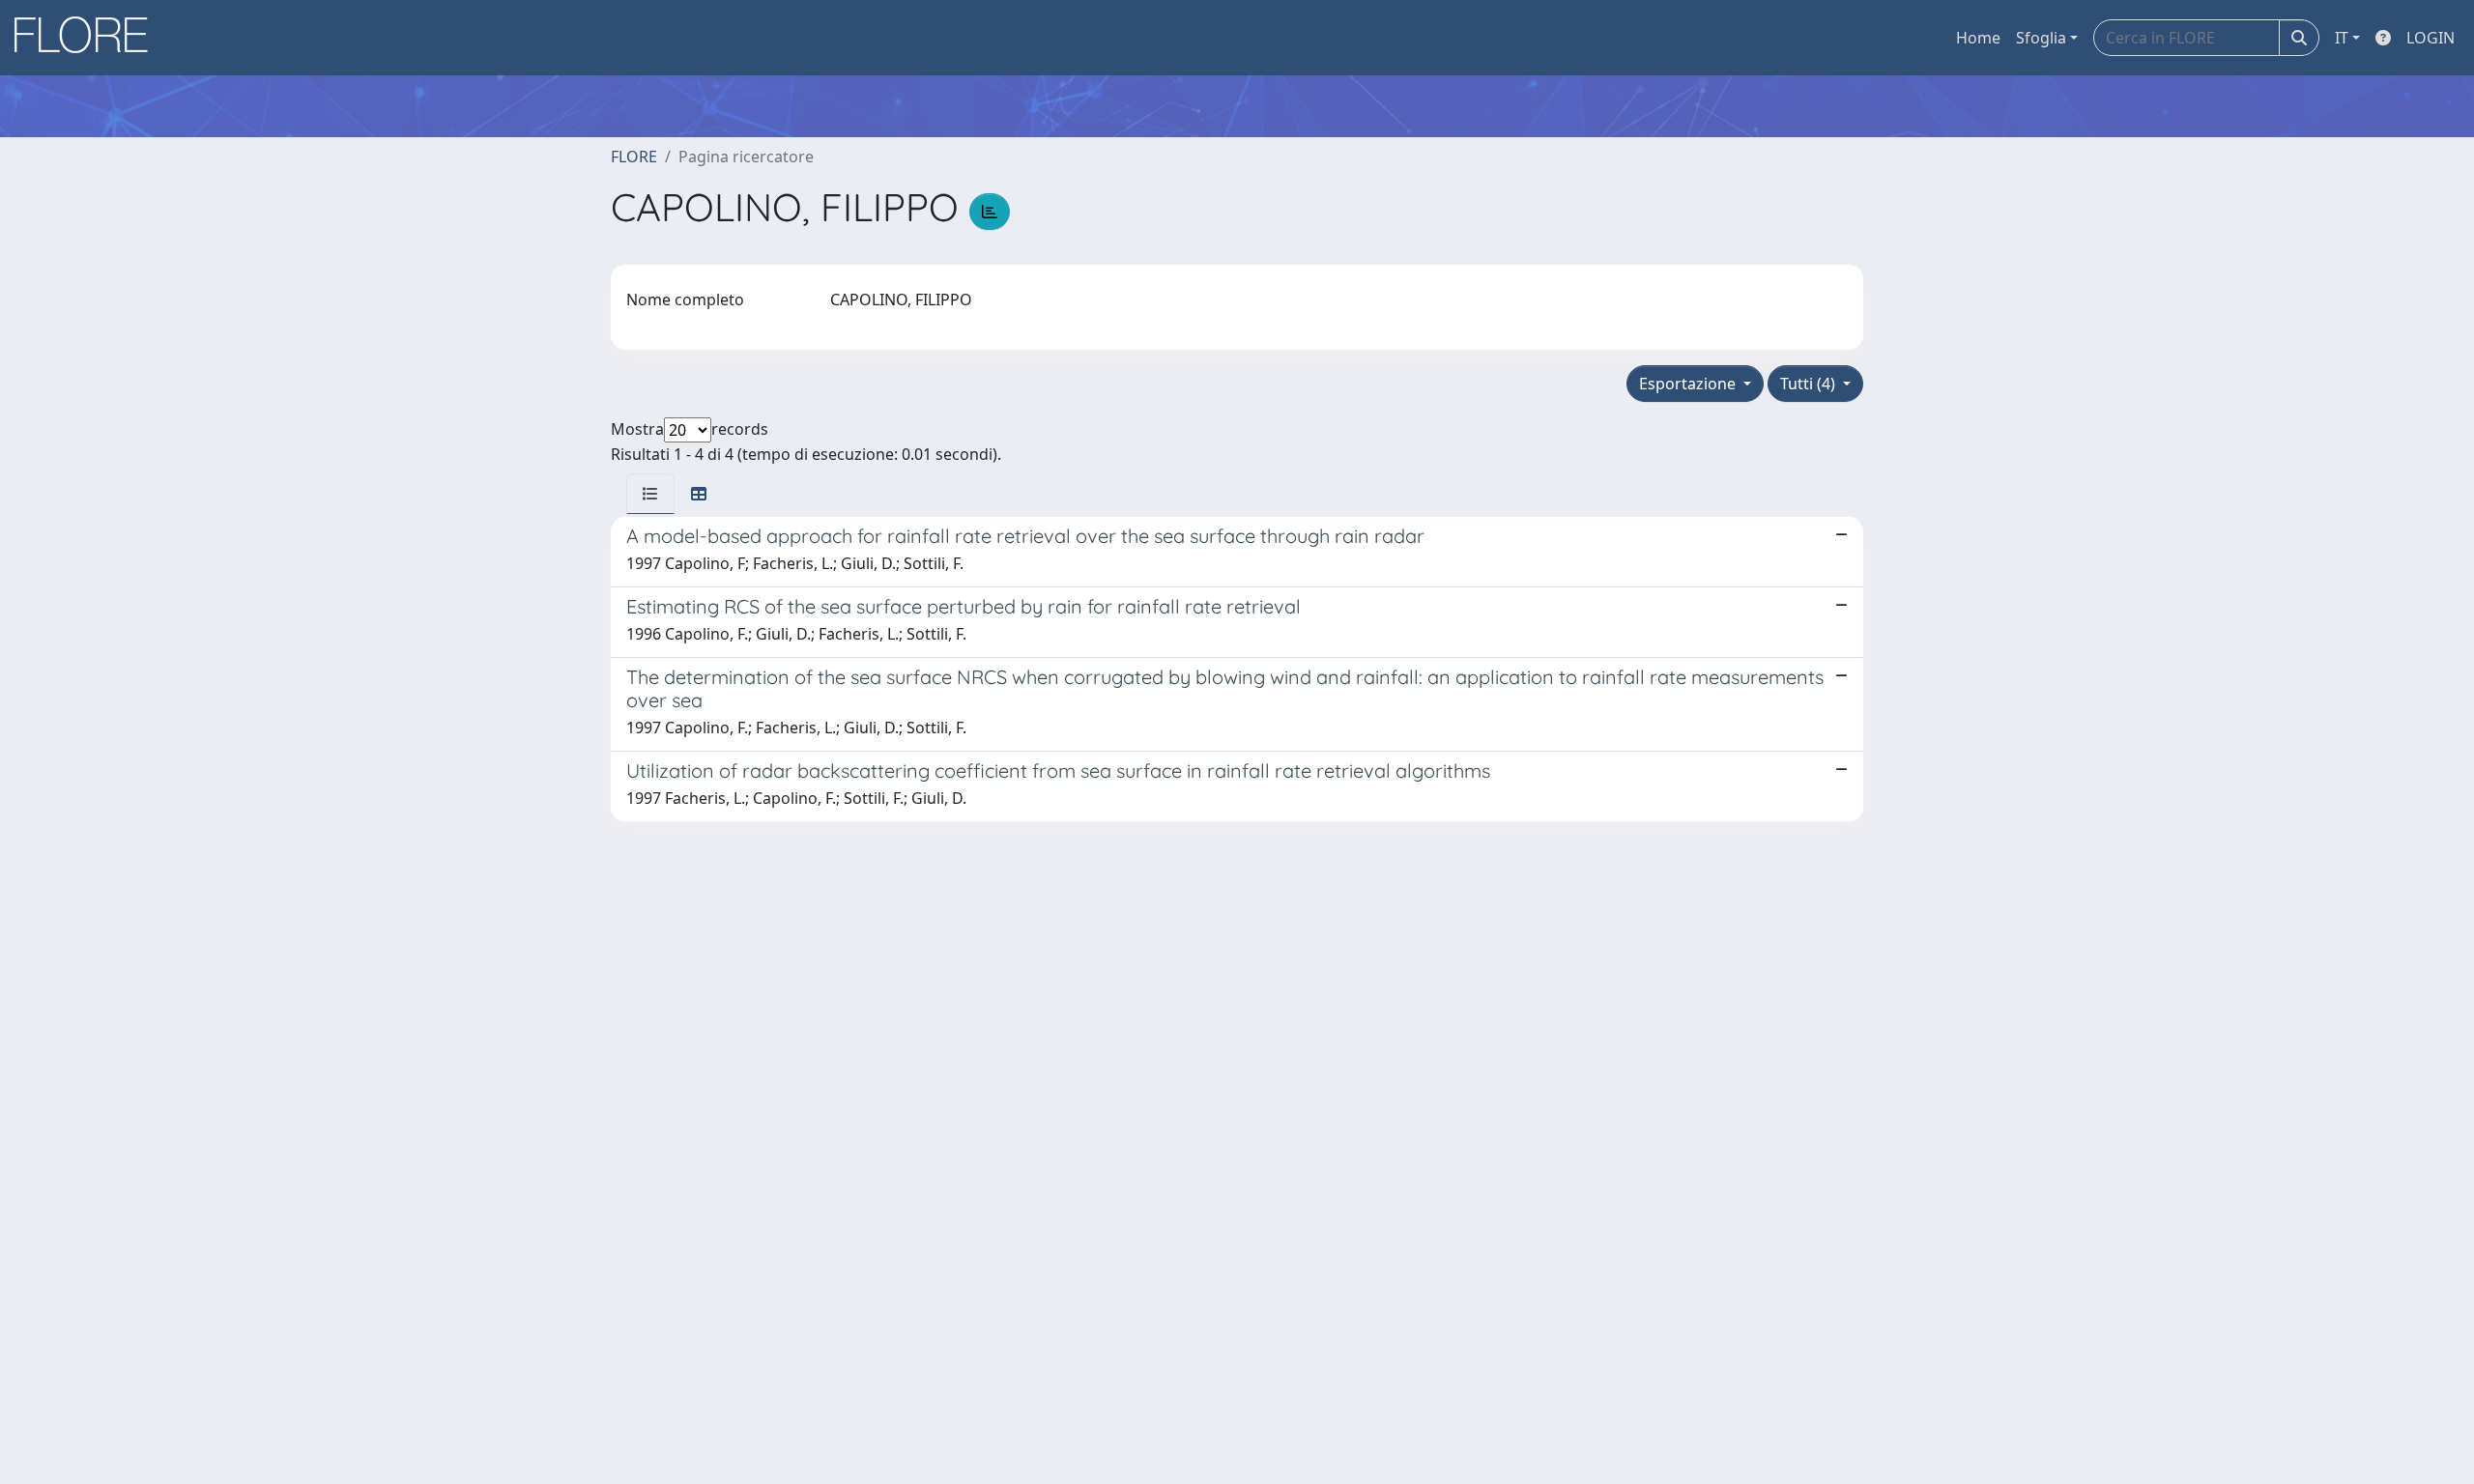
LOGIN (2431, 38)
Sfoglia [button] (2041, 38)
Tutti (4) (1810, 384)
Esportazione (1689, 384)
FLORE (634, 157)
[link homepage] (88, 38)
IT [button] (2342, 38)
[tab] (650, 494)
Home (1978, 38)
